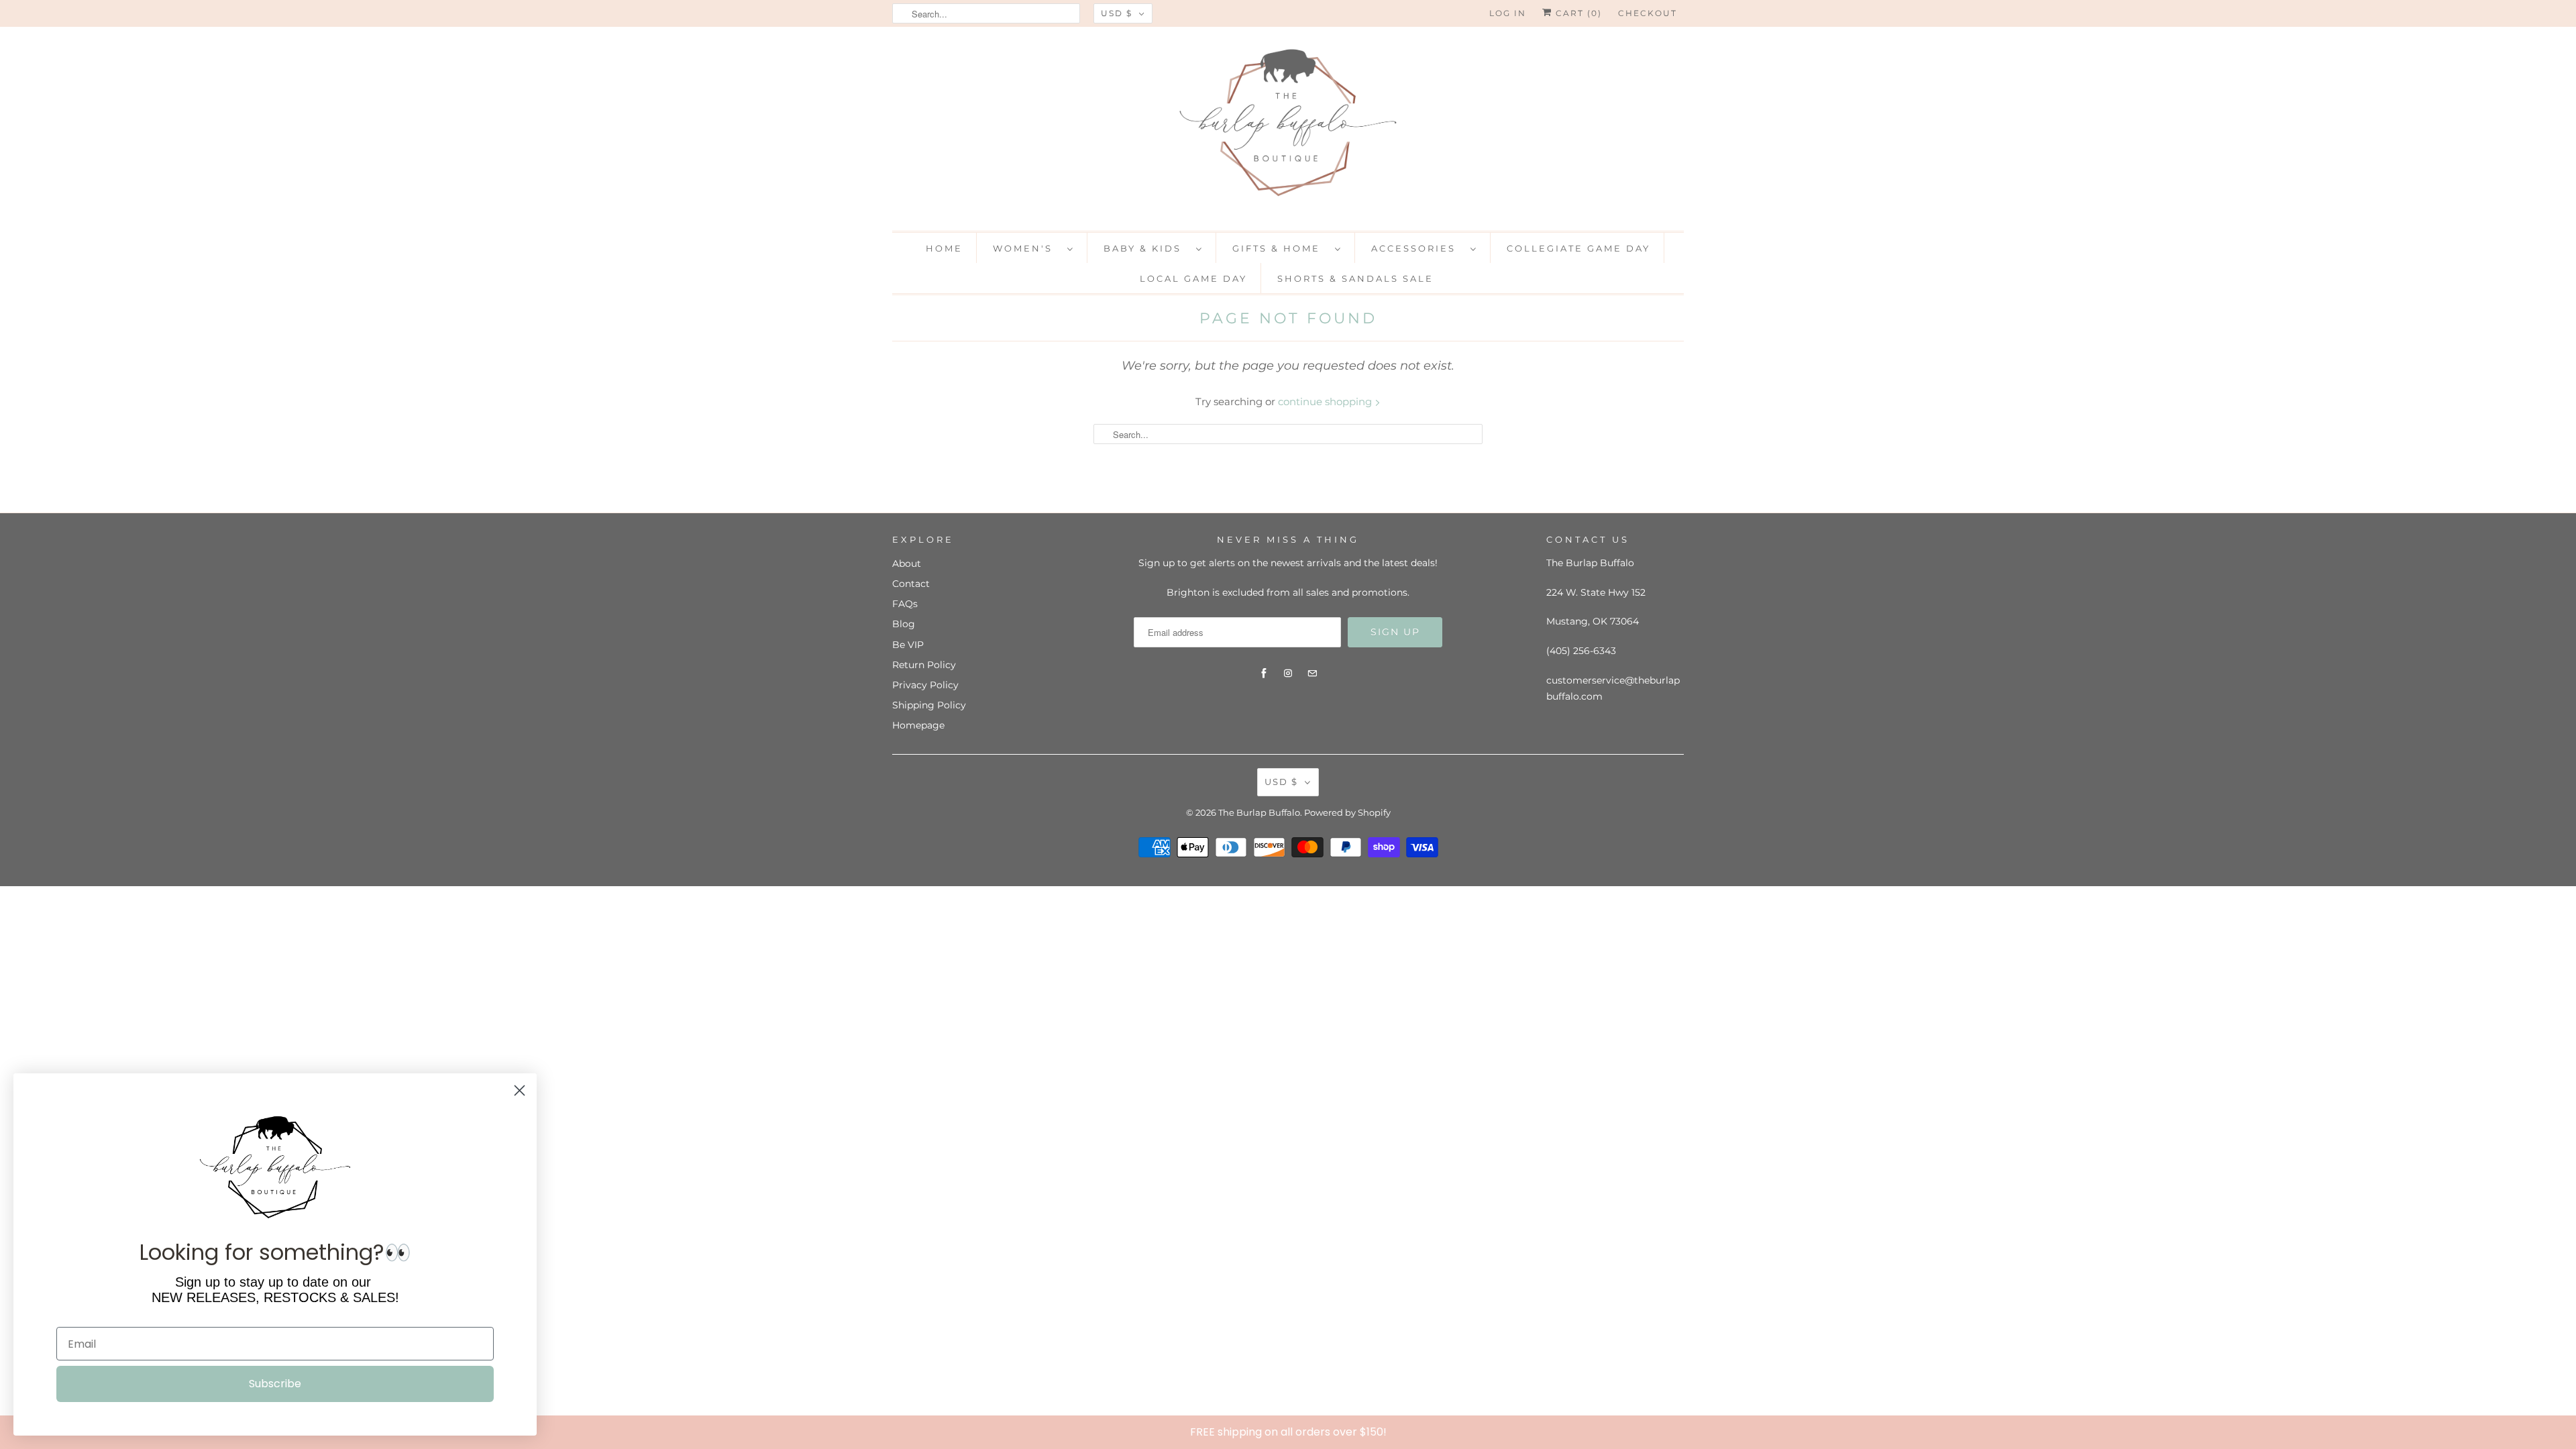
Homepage (918, 725)
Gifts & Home (1280, 248)
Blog (904, 624)
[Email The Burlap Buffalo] (1312, 674)
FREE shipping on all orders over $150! (1288, 1432)
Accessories (1417, 248)
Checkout (1648, 13)
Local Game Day (1193, 278)
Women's (1027, 248)
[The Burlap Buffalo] (1288, 127)
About (907, 563)
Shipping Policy (929, 705)
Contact (911, 584)
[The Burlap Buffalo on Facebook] (1264, 674)
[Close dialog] (2563, 1432)
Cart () (1577, 13)
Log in (1508, 13)
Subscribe (275, 1384)
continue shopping (1326, 401)
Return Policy (924, 665)
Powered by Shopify (1347, 812)
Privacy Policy (925, 685)
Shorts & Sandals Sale (1355, 278)
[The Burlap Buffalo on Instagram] (1288, 674)
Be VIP (908, 645)
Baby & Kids (1146, 248)
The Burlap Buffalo (1259, 812)
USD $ (1117, 13)
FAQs (905, 604)
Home (944, 248)
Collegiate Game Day (1578, 248)
